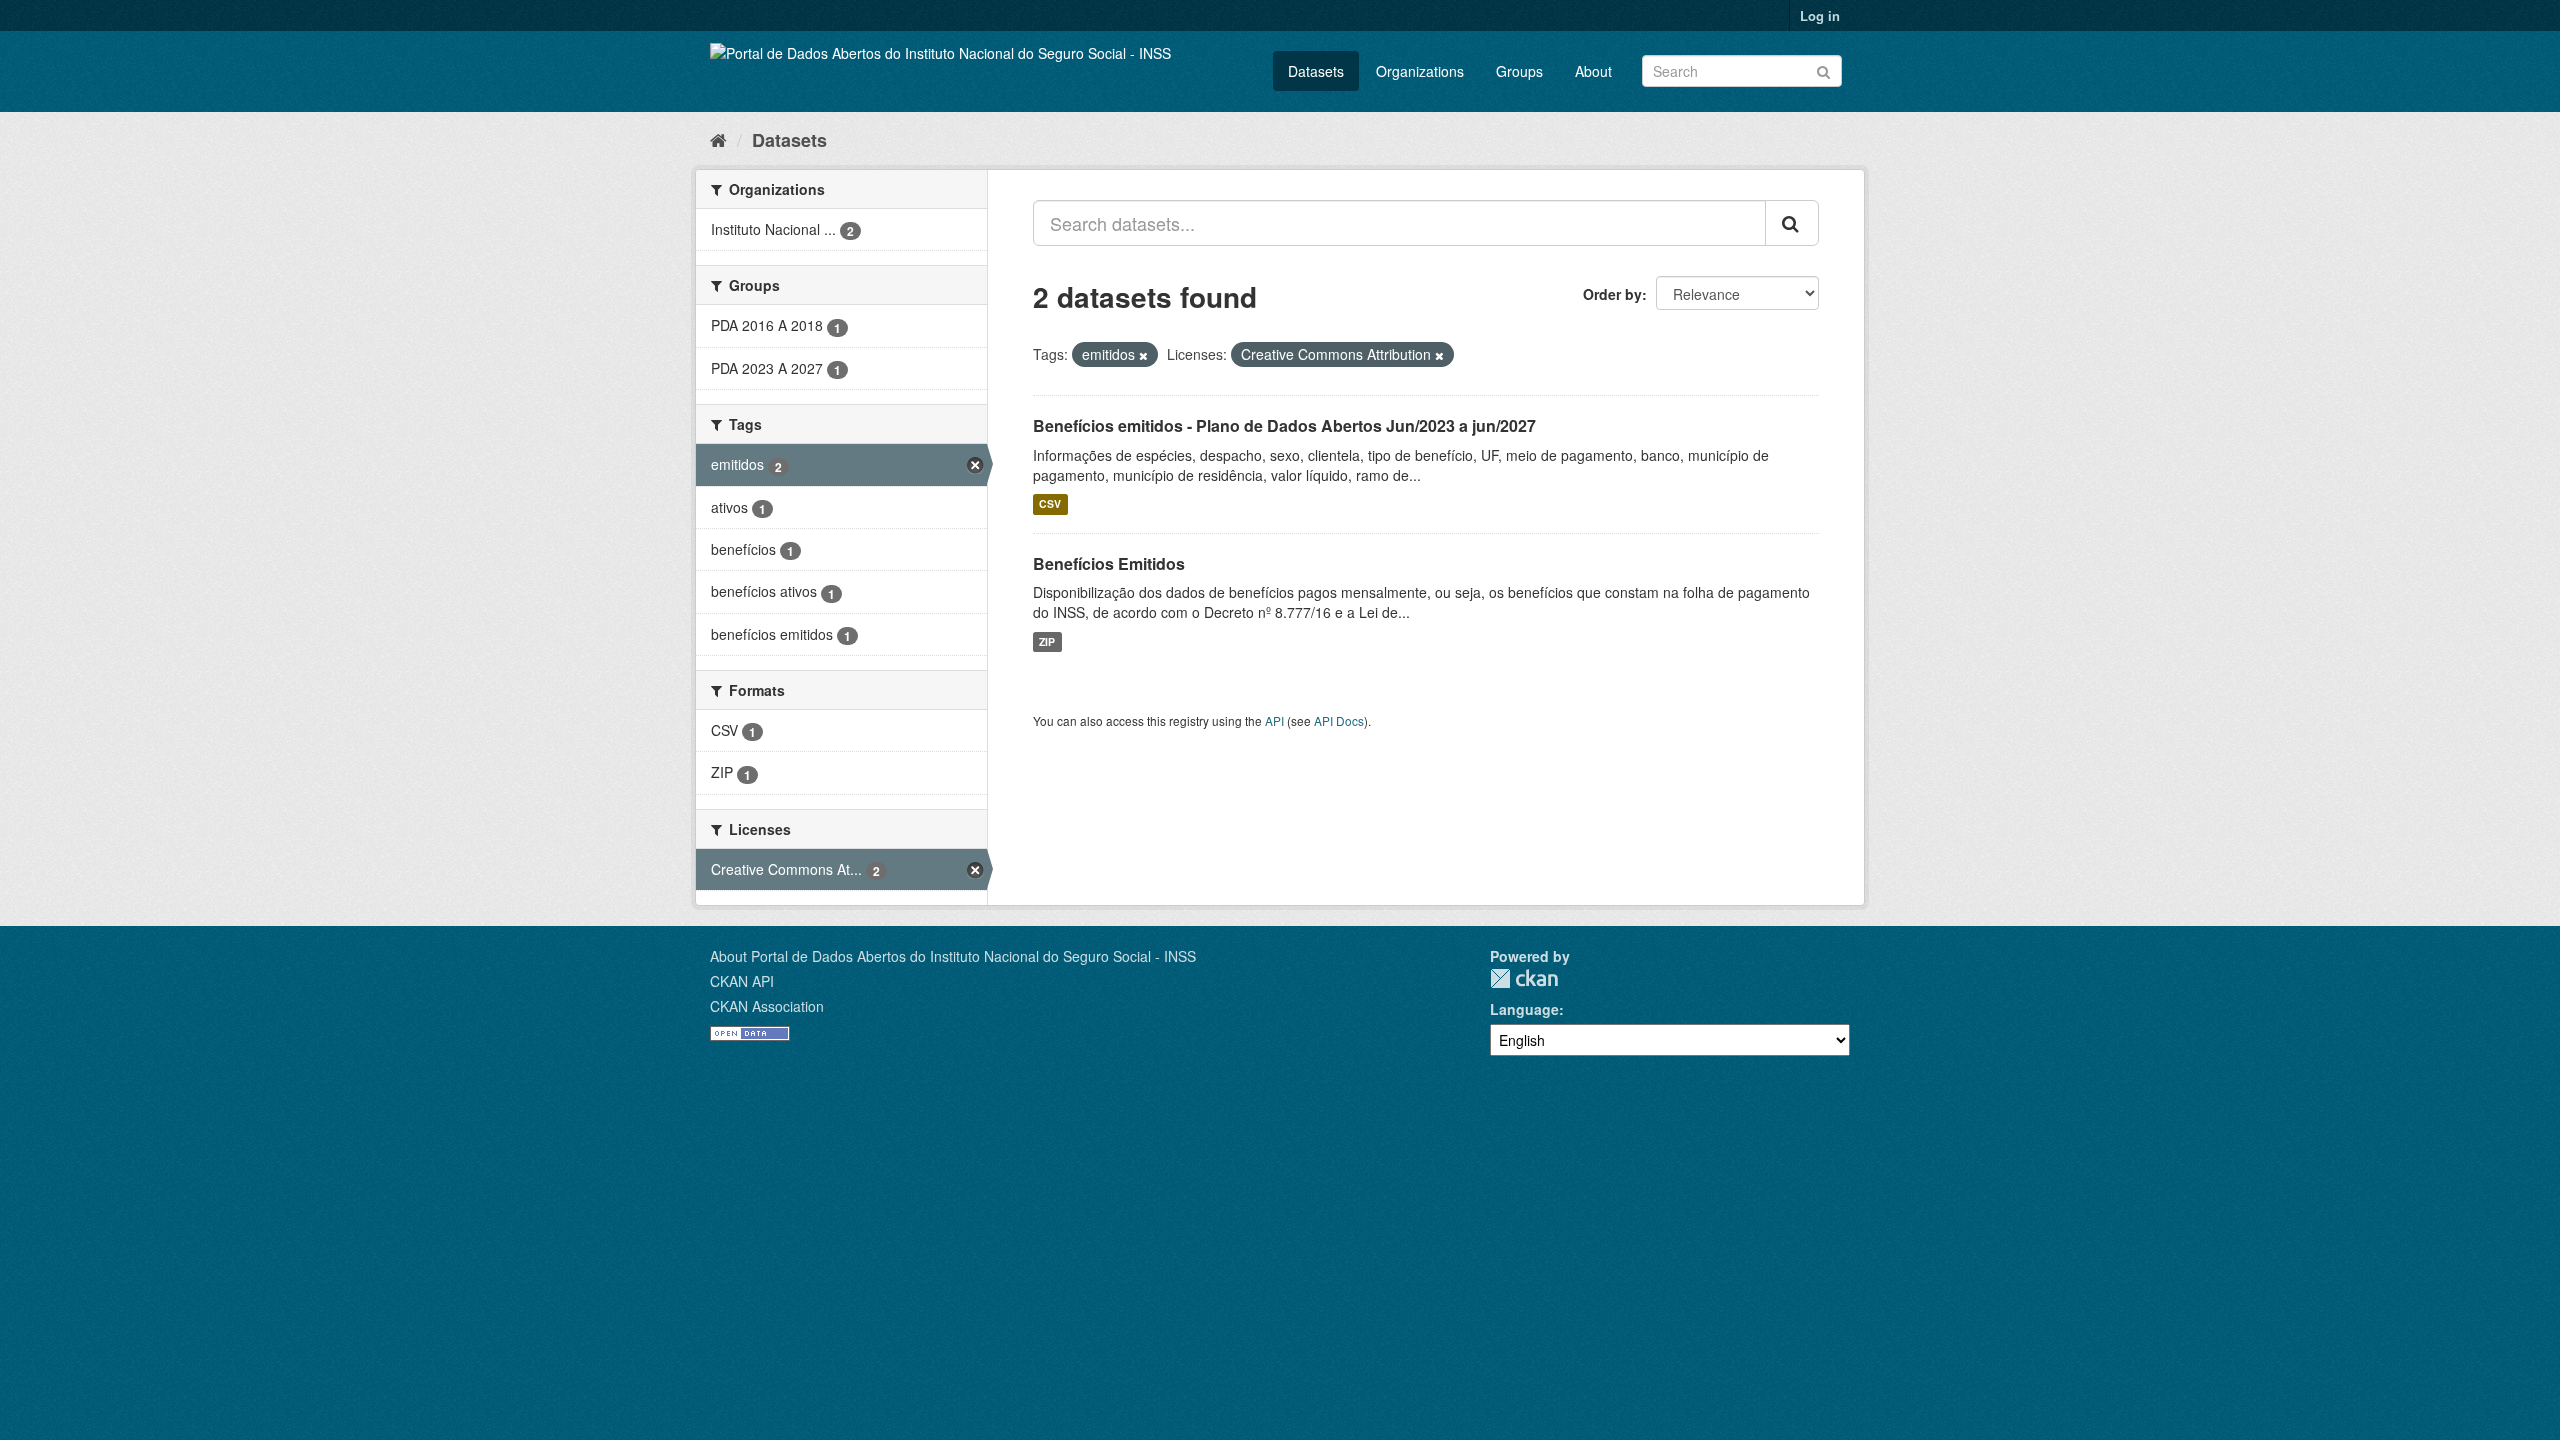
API (1274, 720)
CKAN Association (767, 1006)
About (1593, 71)
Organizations (1420, 71)
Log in (1820, 15)
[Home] (718, 139)
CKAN (1524, 978)
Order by (1612, 294)
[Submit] (1823, 69)
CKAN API (742, 981)
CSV (1050, 504)
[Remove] (1143, 355)
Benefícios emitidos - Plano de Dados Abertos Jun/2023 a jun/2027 (1284, 425)
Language (1524, 1009)
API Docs (1339, 720)
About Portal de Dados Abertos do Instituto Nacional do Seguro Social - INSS (953, 956)
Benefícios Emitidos (1109, 563)
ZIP (1047, 641)
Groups (1519, 71)
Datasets (1316, 71)
